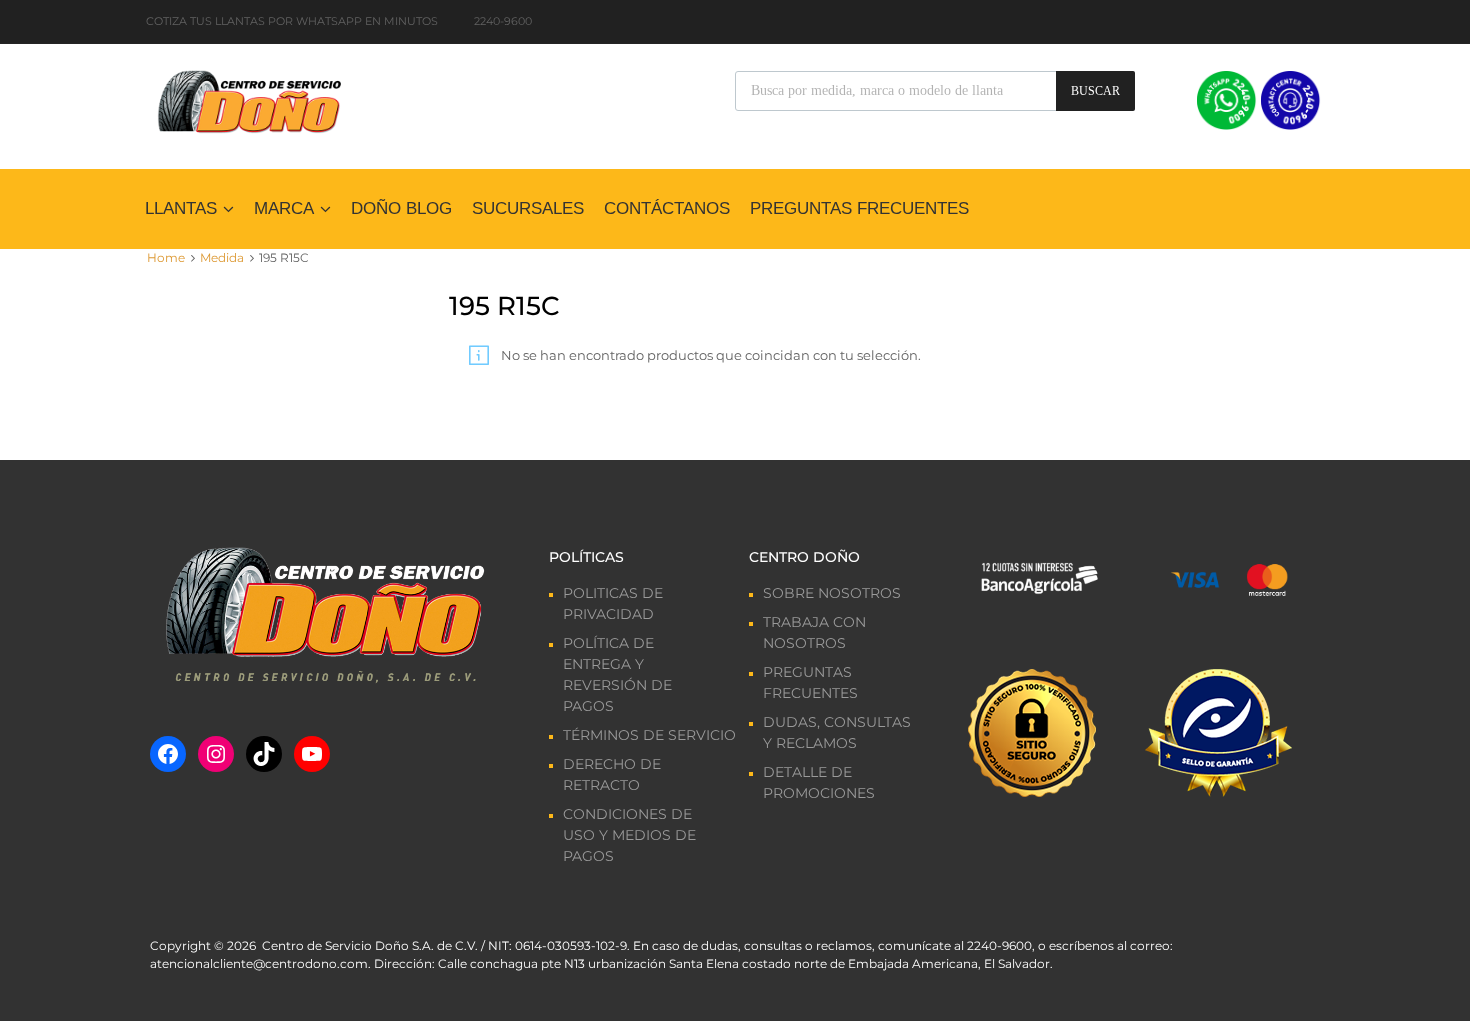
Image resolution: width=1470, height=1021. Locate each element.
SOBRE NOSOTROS (832, 593)
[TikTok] (264, 754)
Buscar (1095, 91)
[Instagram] (216, 754)
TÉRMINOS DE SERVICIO (649, 735)
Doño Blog (401, 208)
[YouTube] (312, 754)
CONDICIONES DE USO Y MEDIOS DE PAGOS (629, 835)
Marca (284, 208)
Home (166, 257)
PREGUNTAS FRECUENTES (859, 208)
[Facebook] (168, 754)
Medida (222, 257)
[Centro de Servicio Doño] (249, 99)
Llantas (181, 208)
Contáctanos (667, 208)
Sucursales (528, 208)
